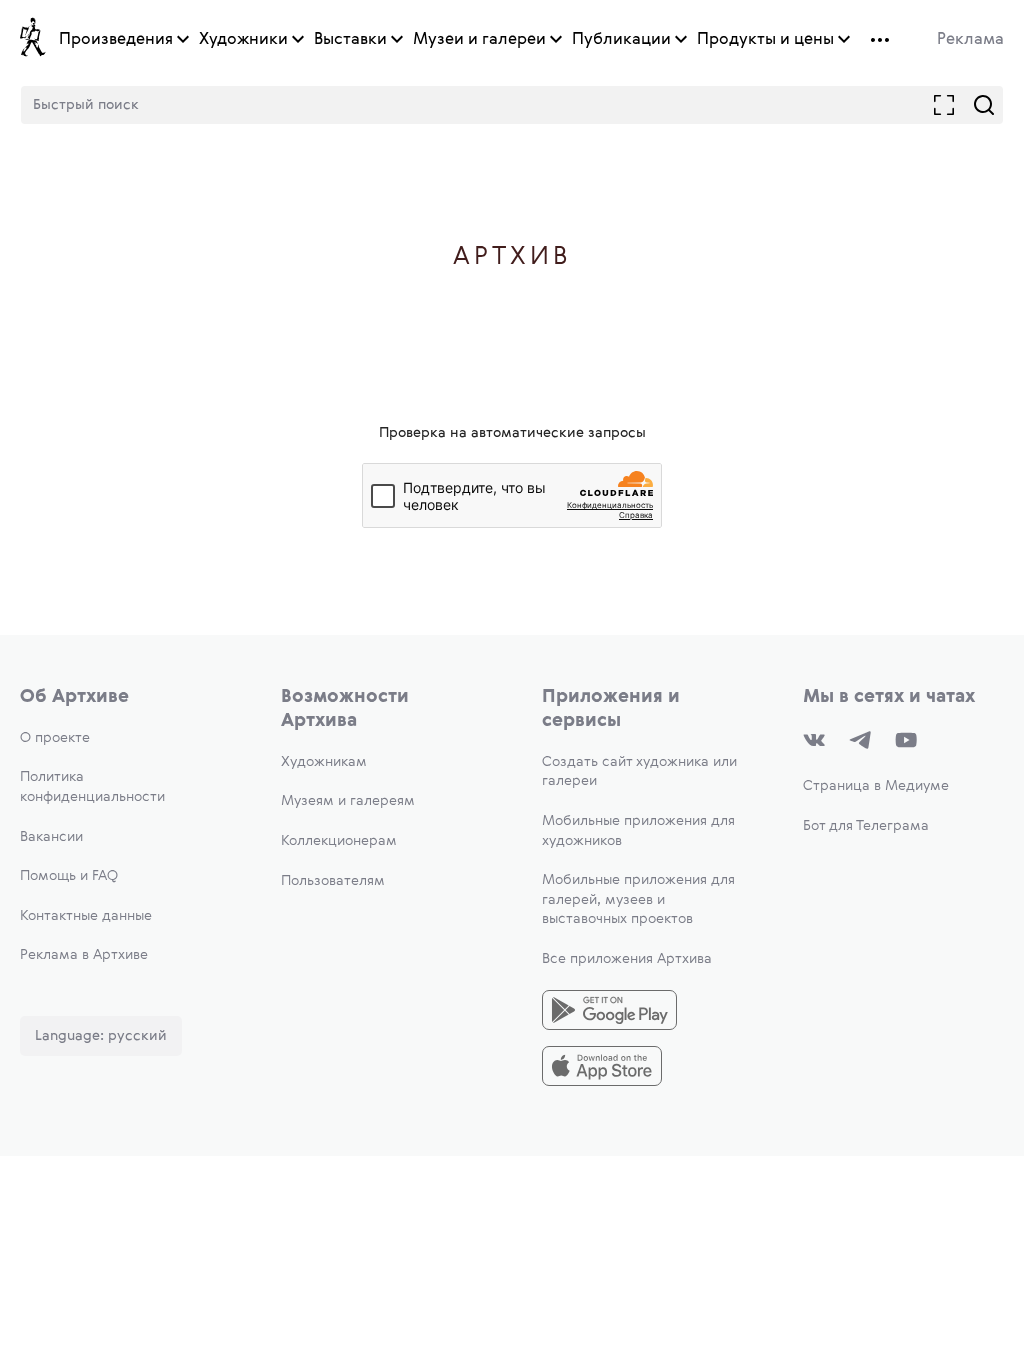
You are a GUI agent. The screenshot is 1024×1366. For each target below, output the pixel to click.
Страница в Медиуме (876, 786)
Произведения (116, 40)
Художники (243, 40)
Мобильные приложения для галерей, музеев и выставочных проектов (638, 899)
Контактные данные (86, 916)
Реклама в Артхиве (84, 955)
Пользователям (333, 881)
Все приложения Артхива (627, 959)
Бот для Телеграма (866, 826)
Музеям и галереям (348, 801)
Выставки (350, 40)
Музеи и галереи (479, 40)
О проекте (55, 738)
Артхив (512, 257)
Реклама (970, 40)
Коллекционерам (339, 841)
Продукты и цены (765, 40)
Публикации (621, 40)
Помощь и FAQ (69, 876)
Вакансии (51, 837)
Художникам (324, 762)
